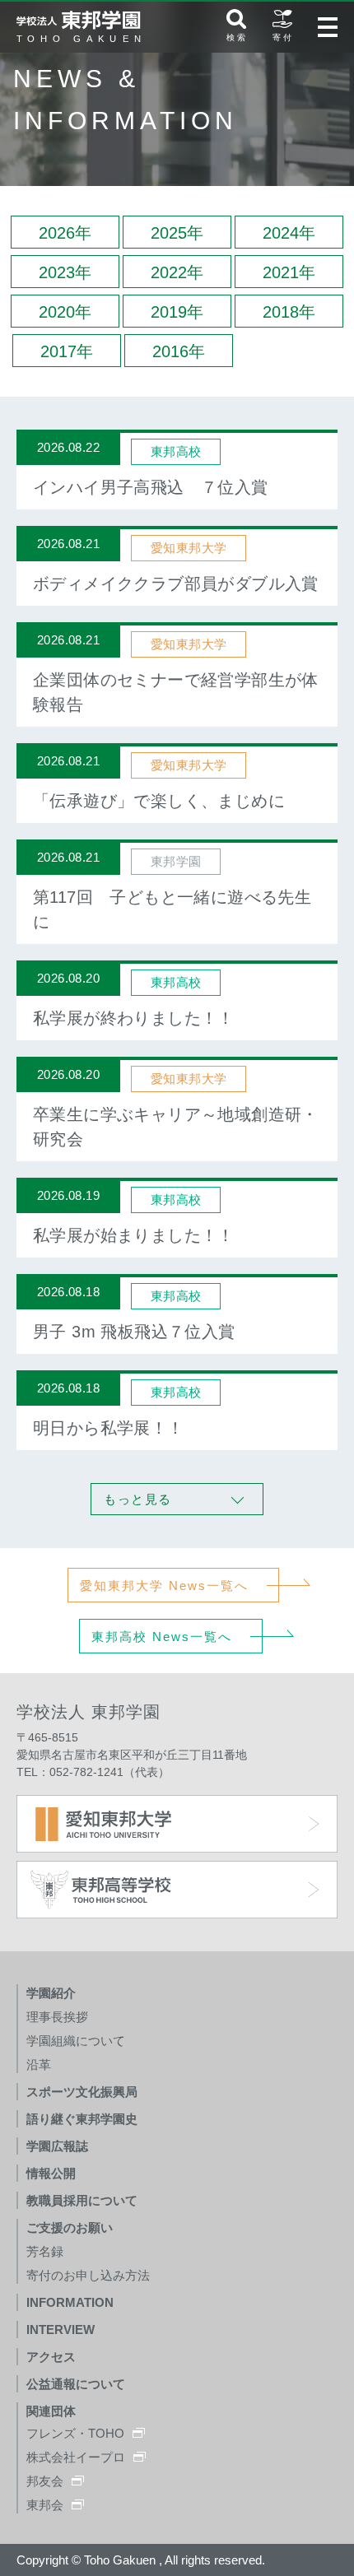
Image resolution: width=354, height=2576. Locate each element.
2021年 (289, 272)
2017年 (67, 351)
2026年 (65, 233)
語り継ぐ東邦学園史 (82, 2119)
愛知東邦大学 (189, 548)
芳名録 (45, 2251)
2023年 (65, 272)
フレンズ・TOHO (75, 2433)
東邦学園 (176, 861)
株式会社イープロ (76, 2457)
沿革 (39, 2065)
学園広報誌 (57, 2146)
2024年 (289, 233)
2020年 (65, 312)
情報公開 (51, 2173)
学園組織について (76, 2041)
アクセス (51, 2357)
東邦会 (45, 2505)
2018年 (289, 312)
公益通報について (76, 2384)
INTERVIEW (61, 2330)
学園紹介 (51, 1993)
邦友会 (45, 2481)
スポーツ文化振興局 (82, 2092)
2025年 (177, 233)
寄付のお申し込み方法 (88, 2275)
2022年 (177, 272)
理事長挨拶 (57, 2017)
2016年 (179, 351)
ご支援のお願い (70, 2227)
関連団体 (51, 2411)
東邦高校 (176, 451)
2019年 (177, 312)
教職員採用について (82, 2200)
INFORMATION (70, 2302)
